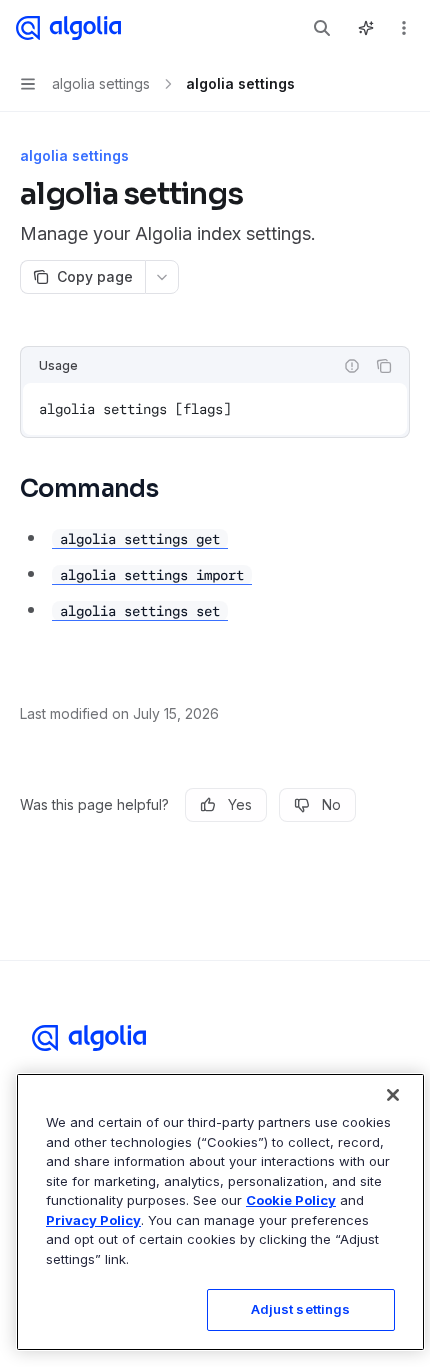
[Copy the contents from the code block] (384, 366)
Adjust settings (301, 1309)
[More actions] (404, 28)
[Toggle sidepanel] (366, 28)
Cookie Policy (291, 1200)
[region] (220, 1212)
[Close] (393, 1095)
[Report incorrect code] (352, 366)
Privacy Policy (93, 1220)
